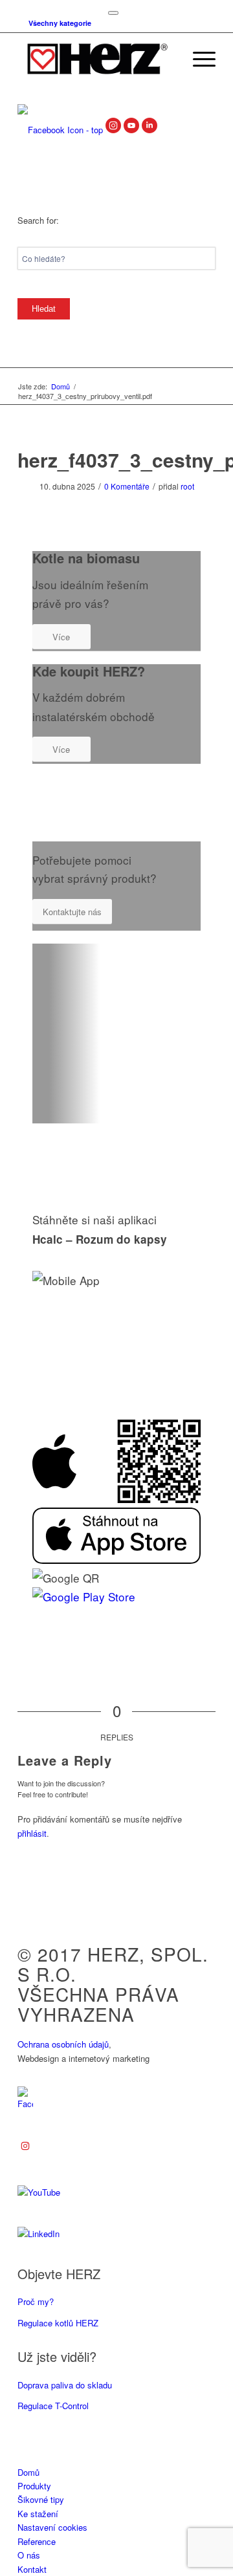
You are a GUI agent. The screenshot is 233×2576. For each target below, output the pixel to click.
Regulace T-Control (53, 2406)
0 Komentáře (127, 486)
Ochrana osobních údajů (63, 2044)
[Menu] (198, 59)
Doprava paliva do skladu (65, 2385)
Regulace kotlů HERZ (58, 2323)
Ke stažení (38, 2514)
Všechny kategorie (60, 23)
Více (61, 637)
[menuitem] (57, 23)
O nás (29, 2555)
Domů (28, 2472)
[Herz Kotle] (97, 59)
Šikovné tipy (41, 2499)
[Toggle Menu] (113, 13)
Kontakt (32, 2569)
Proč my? (36, 2301)
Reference (37, 2541)
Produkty (34, 2486)
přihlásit (32, 1833)
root (187, 486)
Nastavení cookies (52, 2527)
